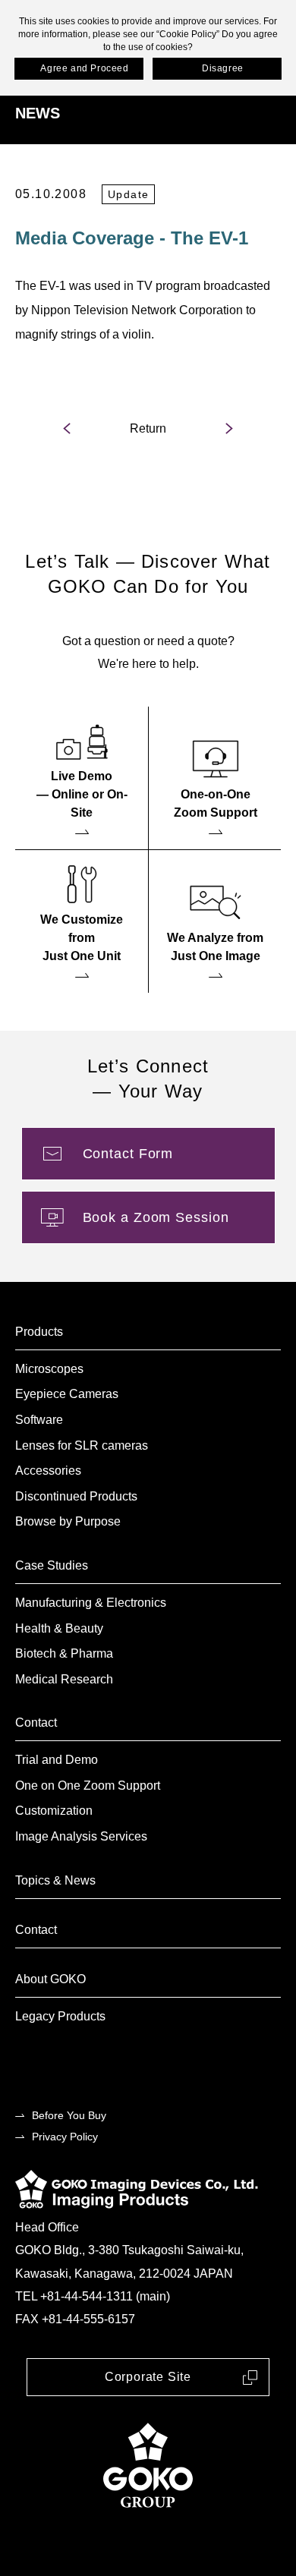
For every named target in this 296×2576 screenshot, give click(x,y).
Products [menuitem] (39, 1332)
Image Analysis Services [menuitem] (81, 1836)
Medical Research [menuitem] (64, 1679)
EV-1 (54, 286)
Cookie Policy (188, 34)
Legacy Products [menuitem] (60, 2016)
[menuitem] (82, 778)
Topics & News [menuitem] (55, 1880)
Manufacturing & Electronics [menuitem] (91, 1603)
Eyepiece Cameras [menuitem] (67, 1394)
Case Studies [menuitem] (52, 1565)
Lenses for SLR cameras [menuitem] (82, 1445)
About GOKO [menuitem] (50, 1979)
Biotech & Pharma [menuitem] (64, 1653)
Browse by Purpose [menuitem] (68, 1521)
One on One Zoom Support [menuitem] (88, 1786)
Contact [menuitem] (36, 1723)
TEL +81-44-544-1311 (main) (93, 2296)
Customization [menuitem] (54, 1811)
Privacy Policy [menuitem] (65, 2137)
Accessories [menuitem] (48, 1471)
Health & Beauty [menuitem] (59, 1628)
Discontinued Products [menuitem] (76, 1496)
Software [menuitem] (39, 1420)
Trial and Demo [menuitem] (57, 1760)
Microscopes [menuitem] (49, 1369)
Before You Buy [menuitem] (69, 2115)
